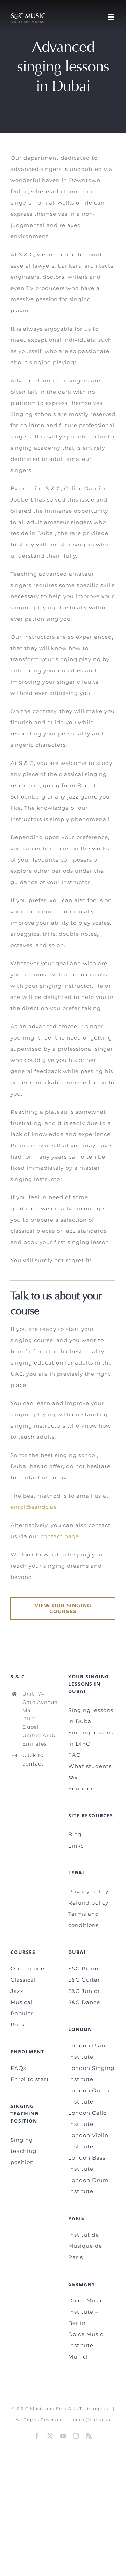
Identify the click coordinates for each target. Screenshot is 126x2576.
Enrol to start (30, 2079)
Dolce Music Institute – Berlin (86, 2312)
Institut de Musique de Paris (85, 2246)
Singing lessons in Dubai (91, 1716)
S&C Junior (84, 1991)
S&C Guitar (84, 1980)
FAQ (75, 1755)
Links (76, 1846)
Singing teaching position (23, 2151)
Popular (22, 2013)
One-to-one (27, 1969)
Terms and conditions (84, 1919)
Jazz (17, 1991)
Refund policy (88, 1903)
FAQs (18, 2068)
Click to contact (33, 1760)
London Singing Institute (91, 2074)
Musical (22, 2002)
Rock (18, 2025)
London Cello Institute (87, 2118)
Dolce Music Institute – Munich (86, 2345)
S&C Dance (84, 2002)
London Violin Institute (88, 2141)
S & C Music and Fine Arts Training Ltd (63, 2408)
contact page (60, 1536)
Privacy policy (88, 1891)
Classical (23, 1980)
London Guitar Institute (89, 2096)
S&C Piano (83, 1969)
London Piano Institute (89, 2051)
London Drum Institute (89, 2186)
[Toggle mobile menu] (112, 17)
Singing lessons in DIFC (91, 1738)
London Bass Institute (87, 2163)
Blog (75, 1834)
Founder (81, 1788)
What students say (90, 1772)
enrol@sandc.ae (34, 1507)
